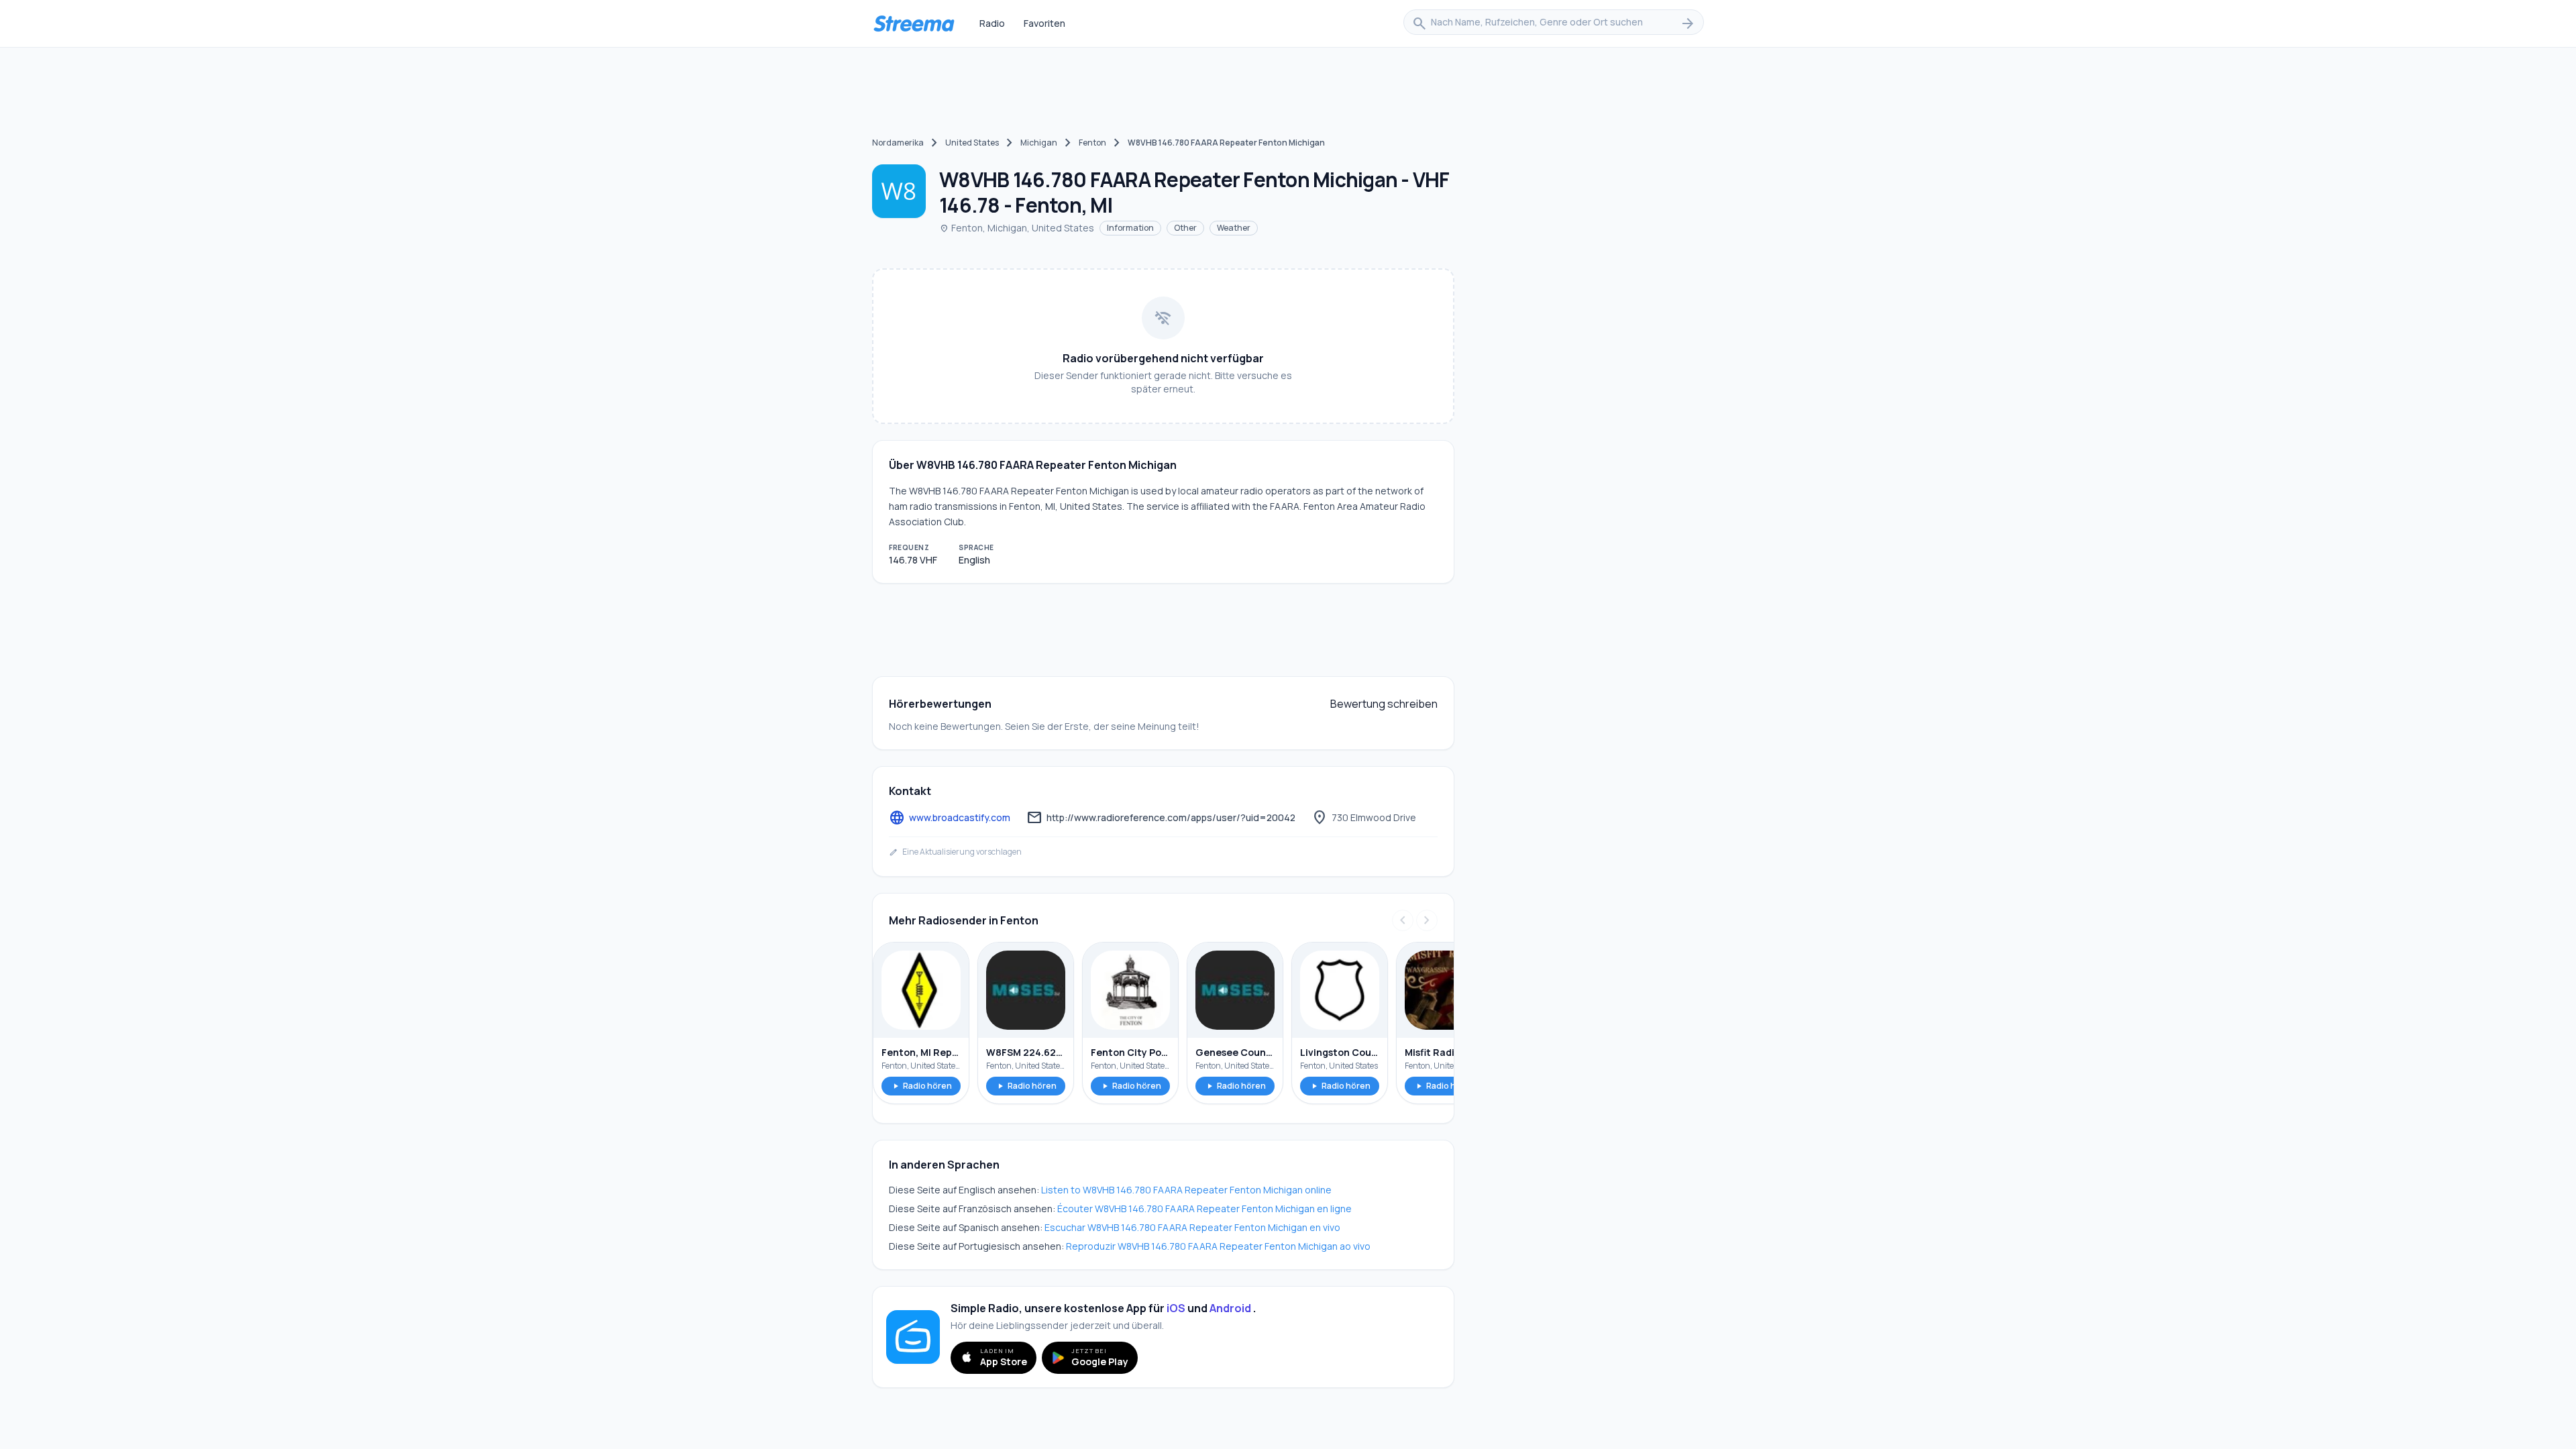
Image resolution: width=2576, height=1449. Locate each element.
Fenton (1092, 143)
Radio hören (921, 1086)
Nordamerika (898, 143)
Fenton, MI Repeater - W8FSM (921, 1052)
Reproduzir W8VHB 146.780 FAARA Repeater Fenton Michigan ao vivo (1218, 1246)
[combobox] (1554, 23)
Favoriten (1044, 23)
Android (1230, 1308)
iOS (1176, 1308)
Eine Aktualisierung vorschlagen (955, 852)
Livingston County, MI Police (1340, 1052)
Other (1185, 228)
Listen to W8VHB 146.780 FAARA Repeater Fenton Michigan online (1186, 1190)
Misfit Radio (1433, 1052)
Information (1130, 228)
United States (972, 143)
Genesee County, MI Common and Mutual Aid (1235, 1052)
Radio (992, 23)
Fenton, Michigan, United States (1017, 228)
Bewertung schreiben (1384, 704)
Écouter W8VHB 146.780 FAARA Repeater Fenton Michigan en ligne (1204, 1209)
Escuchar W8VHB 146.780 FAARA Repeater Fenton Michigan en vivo (1192, 1227)
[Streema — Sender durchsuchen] (914, 23)
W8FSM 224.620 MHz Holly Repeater (1026, 1052)
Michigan (1039, 143)
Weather (1234, 228)
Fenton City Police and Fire (1130, 1052)
